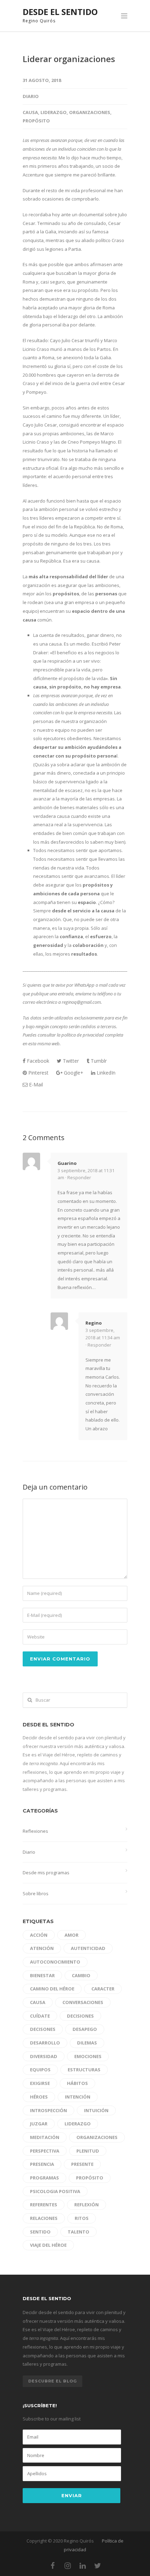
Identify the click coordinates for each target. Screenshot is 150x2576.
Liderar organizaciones (69, 59)
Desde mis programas (46, 1873)
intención (78, 2097)
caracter (103, 1989)
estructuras (84, 2070)
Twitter (70, 1061)
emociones (88, 2056)
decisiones (80, 2016)
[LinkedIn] (83, 2566)
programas (44, 2178)
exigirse (40, 2083)
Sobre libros (36, 1893)
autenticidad (88, 1948)
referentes (44, 2205)
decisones (43, 2029)
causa (30, 112)
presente (82, 2164)
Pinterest (38, 1073)
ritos (82, 2218)
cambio (81, 1975)
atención (42, 1948)
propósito (36, 121)
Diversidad (44, 2056)
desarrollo (45, 2043)
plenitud (88, 2151)
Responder (79, 1177)
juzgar (39, 2124)
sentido (40, 2232)
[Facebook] (53, 2566)
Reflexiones (35, 1831)
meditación (45, 2137)
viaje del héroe (48, 2245)
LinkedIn (105, 1073)
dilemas (87, 2043)
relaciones (44, 2218)
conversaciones (83, 2002)
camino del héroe (52, 1989)
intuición (96, 2110)
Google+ (73, 1073)
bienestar (42, 1975)
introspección (48, 2110)
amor (72, 1935)
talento (78, 2232)
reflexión (87, 2205)
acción (39, 1935)
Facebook (37, 1061)
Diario (31, 96)
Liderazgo (54, 112)
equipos (40, 2070)
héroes (39, 2097)
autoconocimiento (55, 1962)
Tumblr (98, 1061)
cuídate (40, 2016)
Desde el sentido (60, 12)
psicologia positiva (55, 2191)
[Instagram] (68, 2566)
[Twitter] (98, 2566)
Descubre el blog (52, 2381)
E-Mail (35, 1084)
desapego (85, 2029)
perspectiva (45, 2151)
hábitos (77, 2083)
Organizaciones (90, 112)
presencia (42, 2164)
